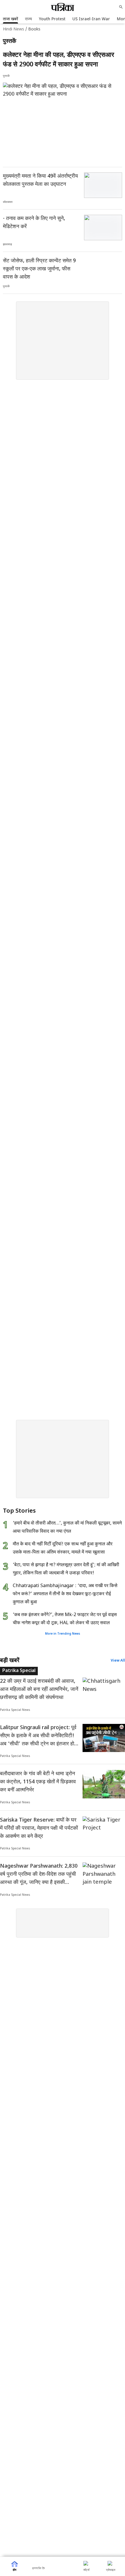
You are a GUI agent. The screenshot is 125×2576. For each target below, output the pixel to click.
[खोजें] (121, 7)
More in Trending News (63, 1634)
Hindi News (14, 29)
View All (118, 1661)
